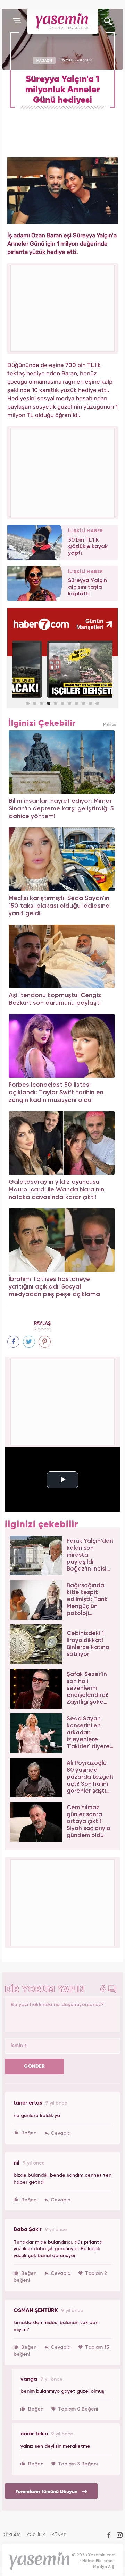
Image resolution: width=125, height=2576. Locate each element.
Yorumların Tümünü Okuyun (47, 2491)
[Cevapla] (57, 2133)
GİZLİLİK (36, 2535)
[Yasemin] (63, 22)
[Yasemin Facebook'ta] (109, 2536)
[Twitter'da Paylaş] (29, 1342)
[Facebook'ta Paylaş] (13, 1342)
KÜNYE (59, 2535)
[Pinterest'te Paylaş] (45, 1342)
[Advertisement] (63, 472)
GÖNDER (34, 2066)
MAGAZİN (44, 60)
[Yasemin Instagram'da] (120, 2536)
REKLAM (12, 2535)
